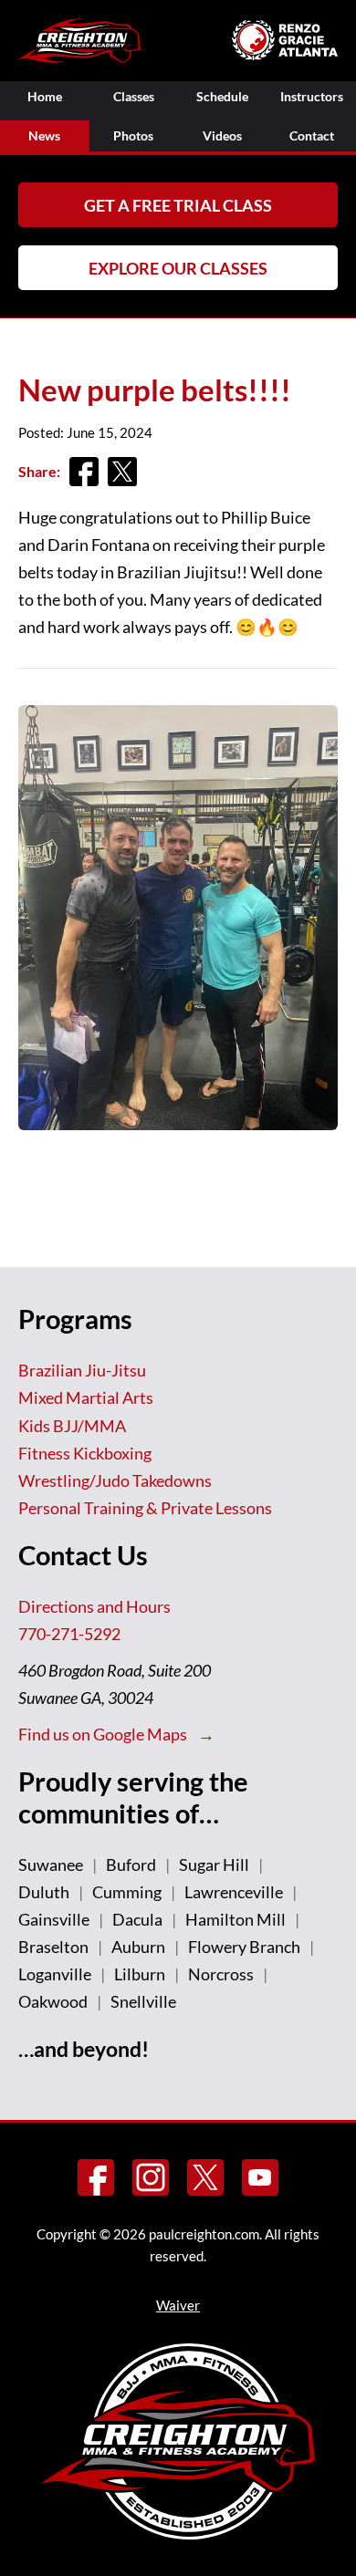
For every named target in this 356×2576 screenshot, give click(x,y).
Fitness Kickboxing (85, 1453)
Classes (134, 96)
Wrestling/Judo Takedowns (115, 1480)
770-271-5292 (69, 1634)
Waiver (178, 2305)
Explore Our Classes (178, 268)
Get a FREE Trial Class (178, 205)
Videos (222, 135)
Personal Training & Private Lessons (145, 1508)
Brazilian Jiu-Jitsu (82, 1370)
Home (45, 96)
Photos (133, 135)
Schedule (222, 96)
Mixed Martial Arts (86, 1397)
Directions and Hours (94, 1606)
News (44, 135)
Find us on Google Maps (104, 1734)
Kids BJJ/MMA (72, 1426)
